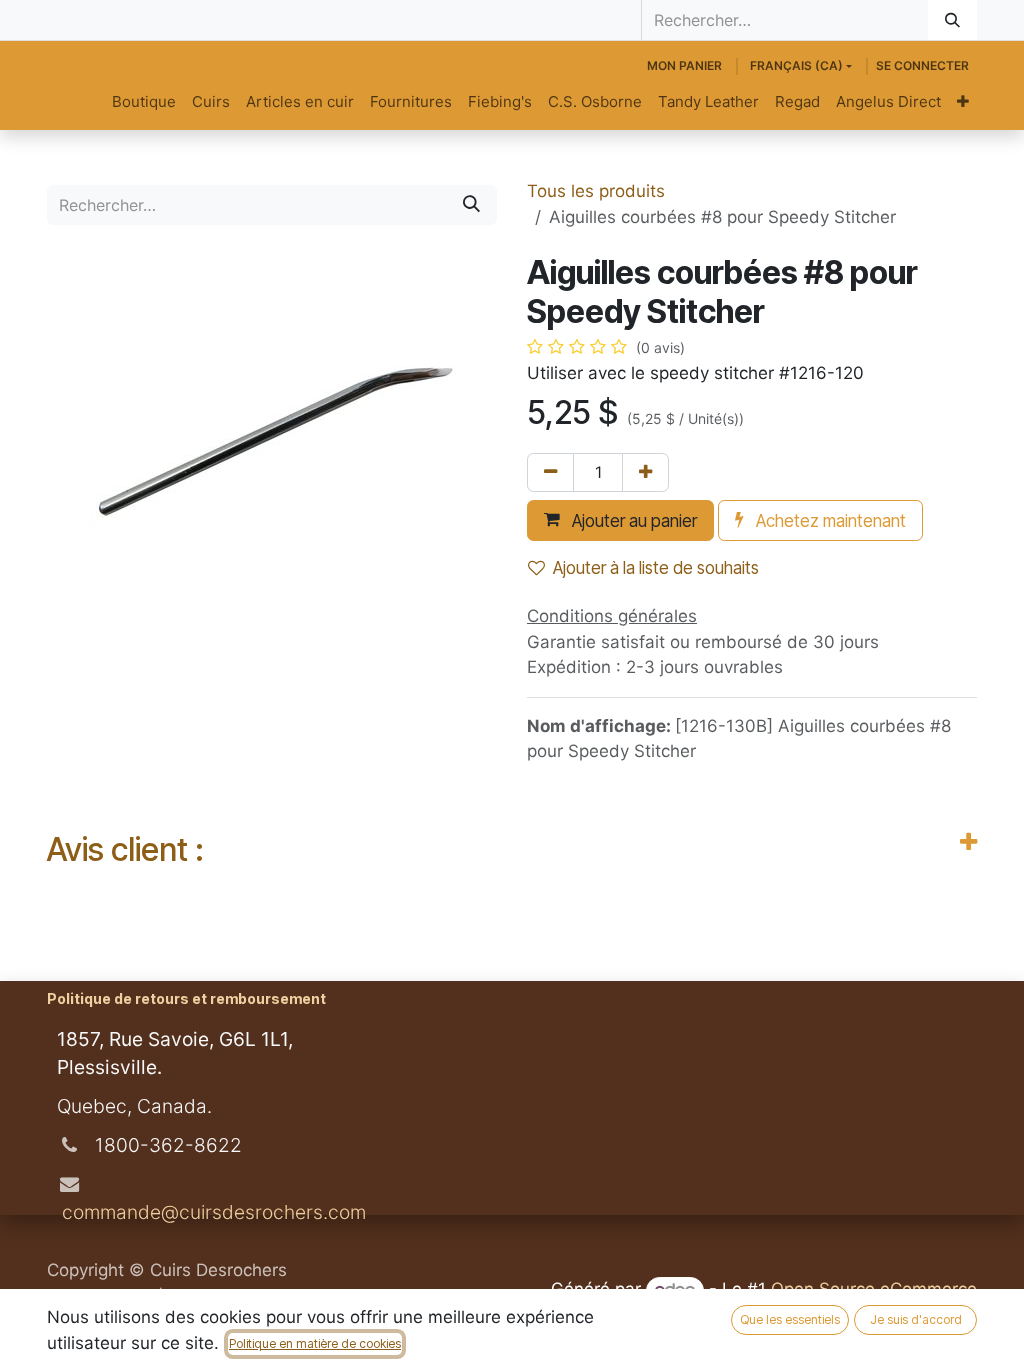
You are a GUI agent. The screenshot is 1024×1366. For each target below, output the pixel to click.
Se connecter (922, 65)
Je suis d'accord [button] (916, 1319)
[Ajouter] (645, 473)
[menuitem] (144, 102)
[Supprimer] (550, 473)
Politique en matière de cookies (315, 1343)
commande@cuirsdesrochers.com (211, 1212)
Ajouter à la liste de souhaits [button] (656, 568)
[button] (620, 520)
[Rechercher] (952, 20)
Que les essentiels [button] (790, 1319)
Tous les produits (596, 191)
